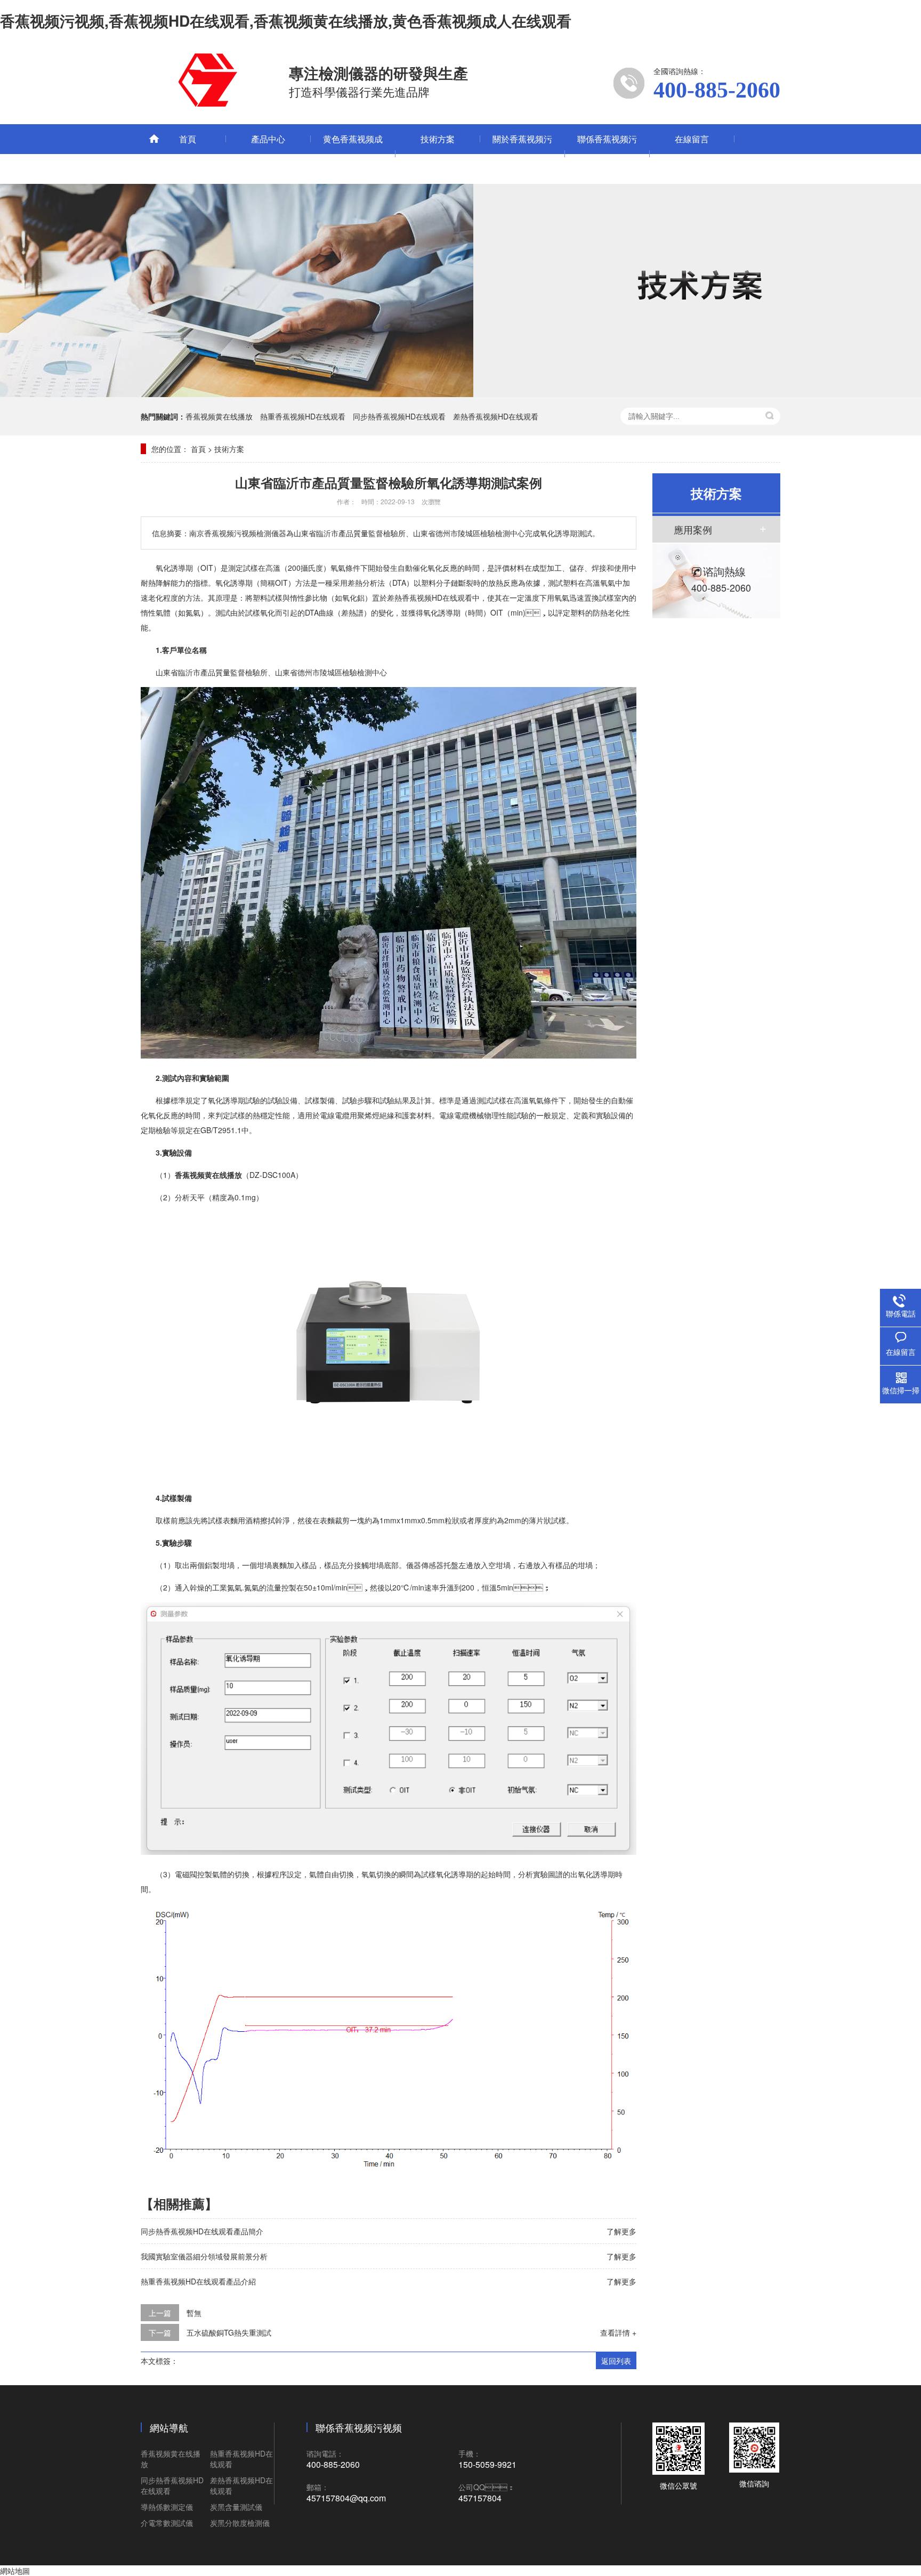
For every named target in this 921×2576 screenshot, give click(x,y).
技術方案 (438, 139)
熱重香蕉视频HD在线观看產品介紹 (198, 2281)
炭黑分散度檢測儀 (240, 2523)
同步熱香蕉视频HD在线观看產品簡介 (202, 2231)
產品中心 (268, 139)
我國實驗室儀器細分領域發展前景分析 (204, 2256)
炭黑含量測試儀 (236, 2507)
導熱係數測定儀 (167, 2507)
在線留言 (692, 139)
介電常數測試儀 (167, 2523)
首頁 (188, 139)
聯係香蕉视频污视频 (607, 154)
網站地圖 (15, 2571)
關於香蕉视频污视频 (522, 154)
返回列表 (616, 2361)
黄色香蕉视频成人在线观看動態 (353, 154)
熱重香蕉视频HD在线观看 (303, 416)
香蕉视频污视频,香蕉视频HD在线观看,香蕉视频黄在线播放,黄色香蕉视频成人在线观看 (286, 21)
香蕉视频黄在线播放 (219, 416)
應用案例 (693, 529)
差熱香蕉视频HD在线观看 (496, 416)
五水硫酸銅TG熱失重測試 (229, 2332)
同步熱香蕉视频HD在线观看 (399, 416)
